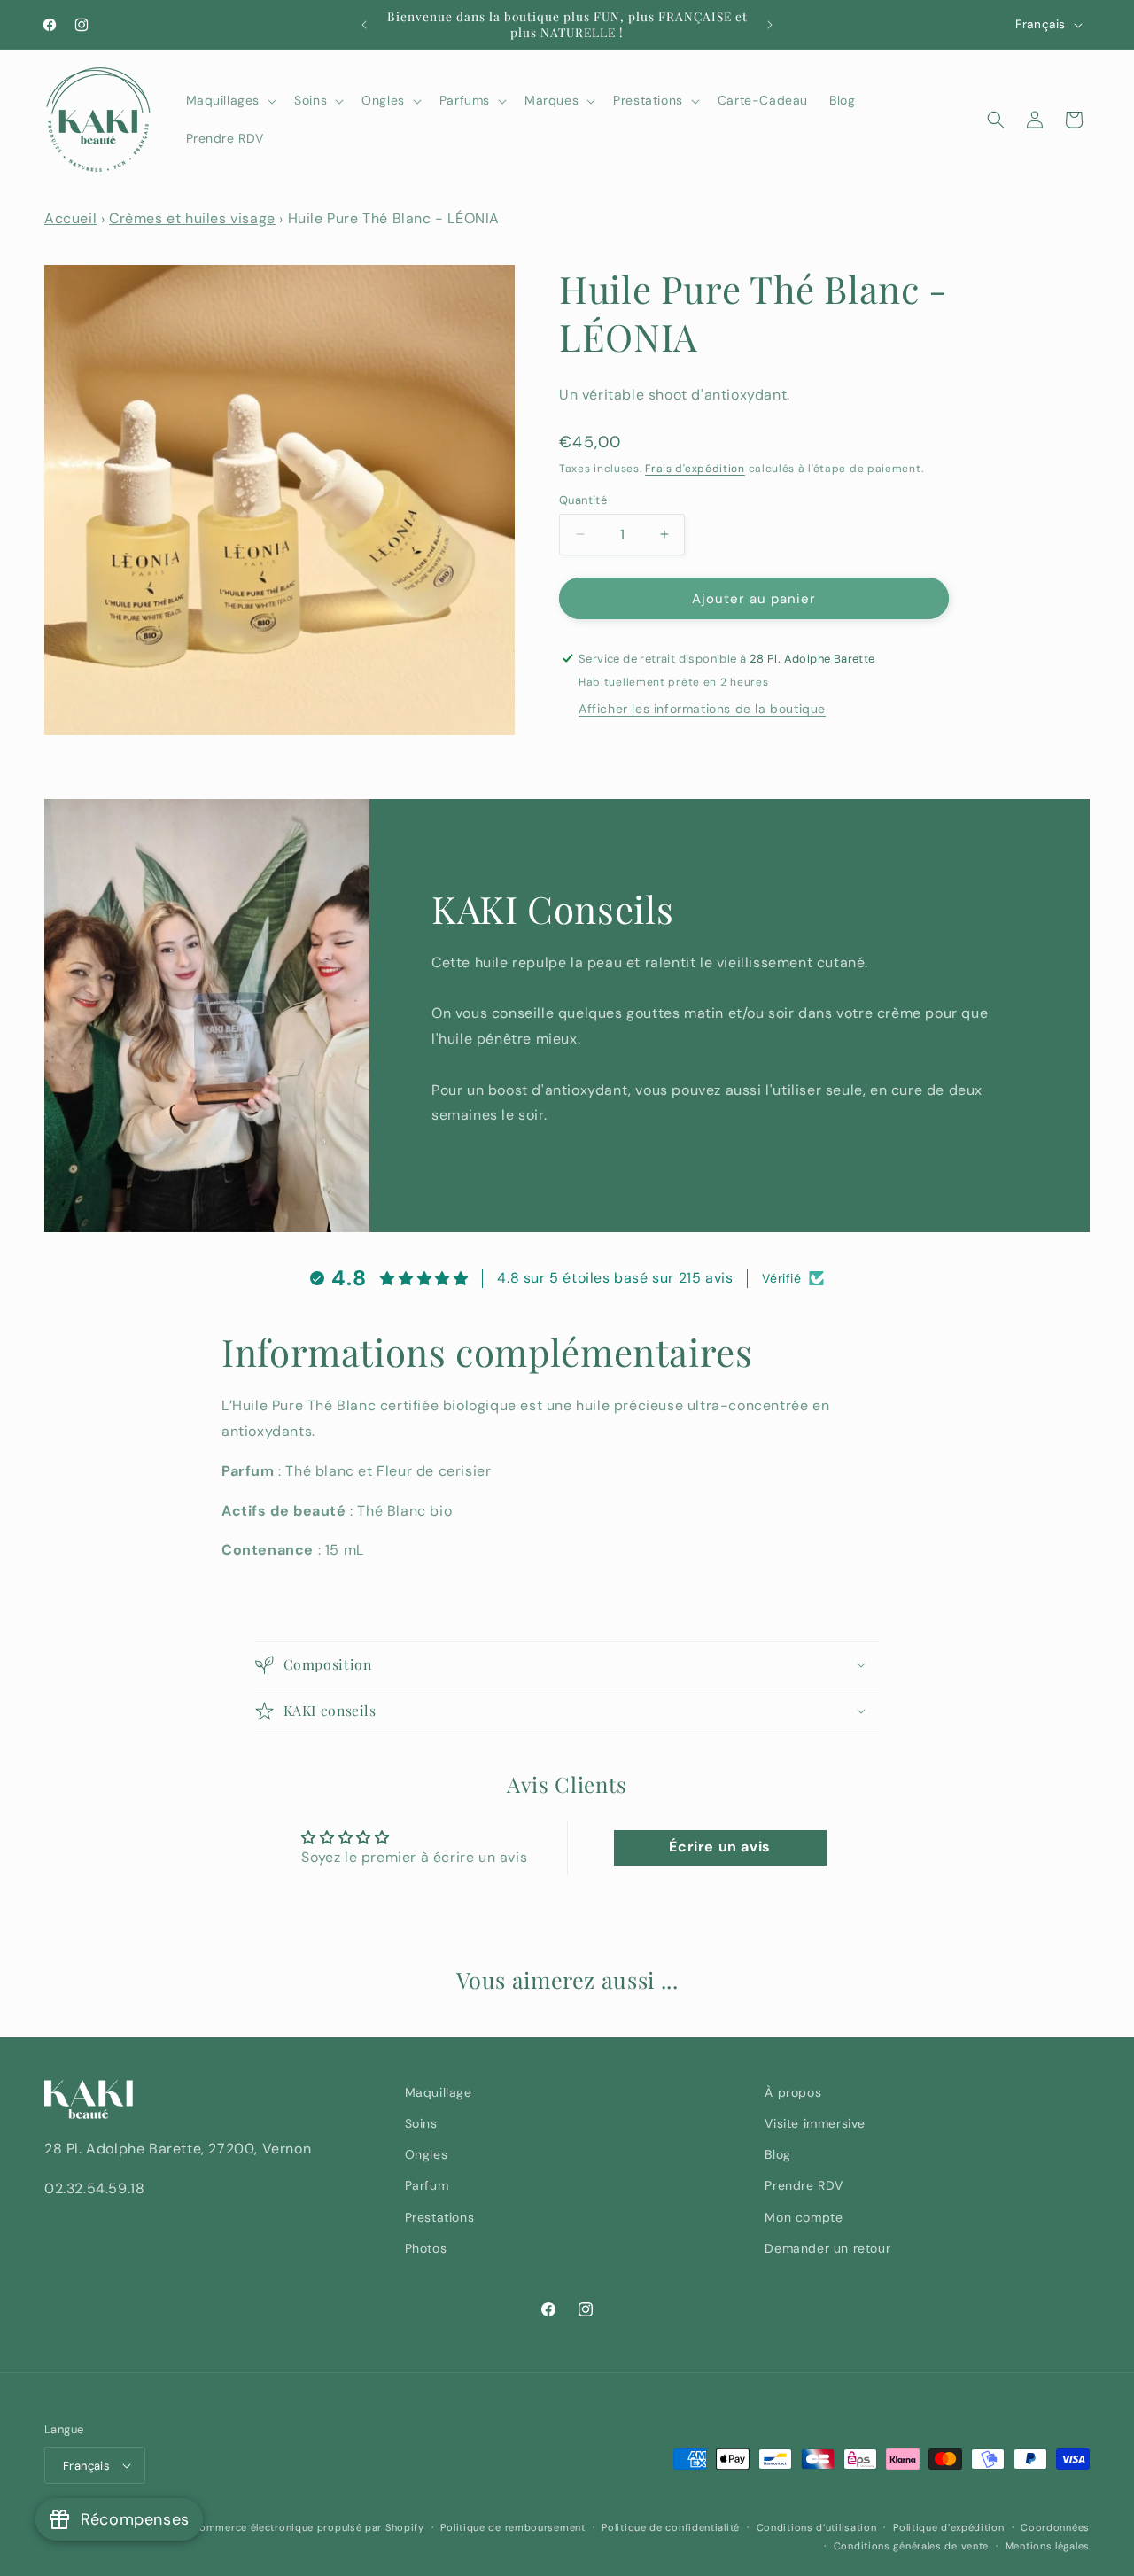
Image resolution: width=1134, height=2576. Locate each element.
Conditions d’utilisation (817, 2527)
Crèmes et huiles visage (192, 218)
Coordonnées (1055, 2527)
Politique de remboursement (513, 2527)
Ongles (427, 2154)
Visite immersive (815, 2123)
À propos (793, 2092)
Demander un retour (827, 2248)
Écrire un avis (719, 1847)
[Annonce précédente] (364, 25)
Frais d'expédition (695, 469)
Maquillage (439, 2092)
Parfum (427, 2185)
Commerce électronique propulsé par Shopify (307, 2527)
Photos (426, 2248)
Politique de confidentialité (671, 2527)
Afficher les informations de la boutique (702, 708)
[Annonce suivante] (770, 25)
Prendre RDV (804, 2185)
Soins (421, 2123)
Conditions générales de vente (911, 2545)
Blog (777, 2154)
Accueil (70, 218)
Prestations (440, 2216)
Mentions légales (1048, 2545)
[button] (230, 100)
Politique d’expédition (948, 2527)
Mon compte (804, 2216)
